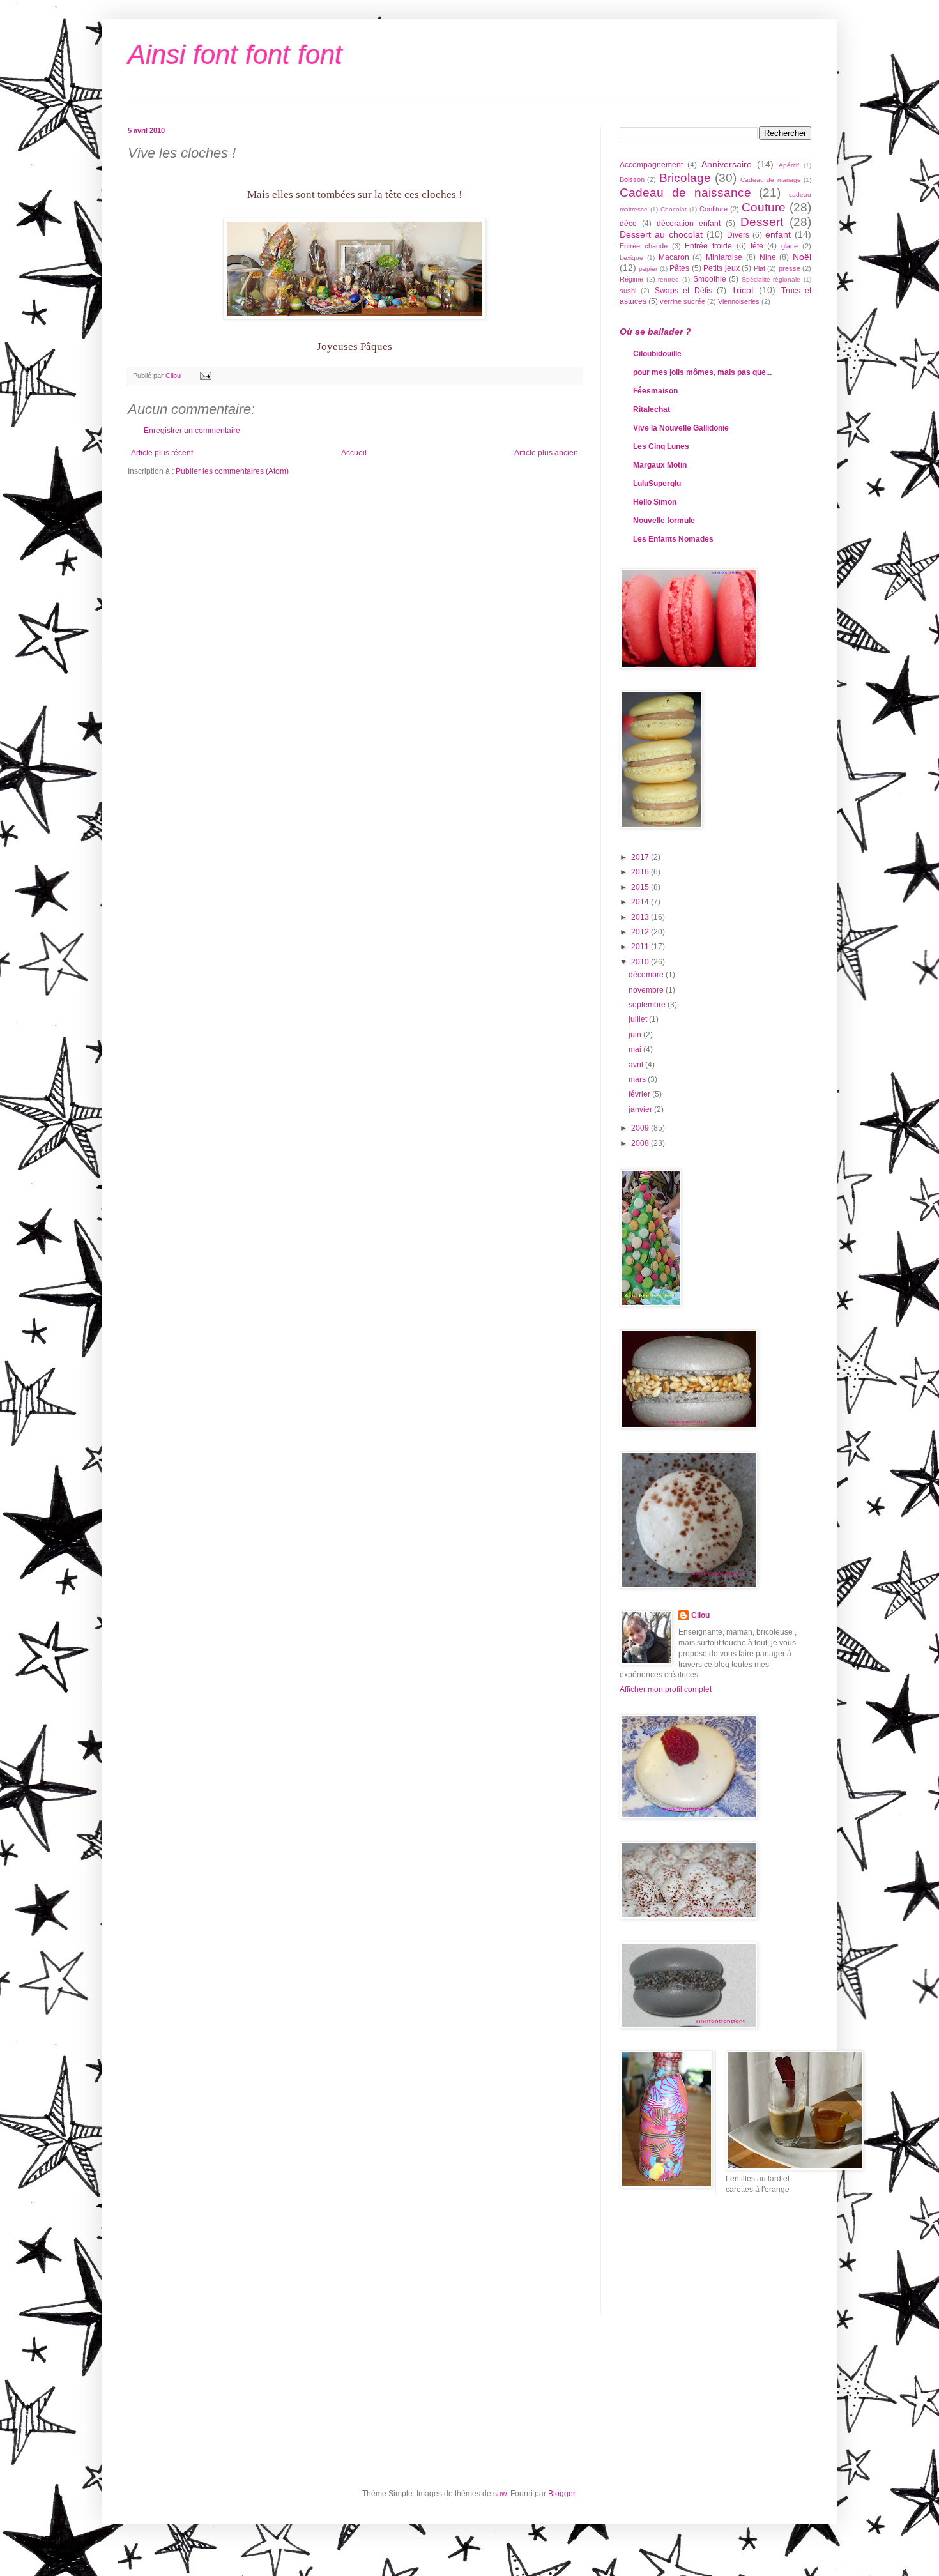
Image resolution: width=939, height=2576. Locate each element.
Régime (631, 279)
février (640, 1094)
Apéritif (789, 165)
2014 (641, 902)
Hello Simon (655, 502)
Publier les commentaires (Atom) (232, 471)
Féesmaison (655, 391)
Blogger (561, 2494)
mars (638, 1079)
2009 (641, 1128)
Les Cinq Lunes (661, 446)
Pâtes (679, 268)
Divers (738, 235)
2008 (641, 1143)
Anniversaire (727, 164)
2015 (641, 887)
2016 (641, 872)
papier (648, 269)
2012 (641, 932)
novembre (647, 990)
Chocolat (674, 209)
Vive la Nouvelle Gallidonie (681, 428)
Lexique (631, 258)
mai (636, 1049)
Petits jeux (721, 268)
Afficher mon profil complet (666, 1689)
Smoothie (710, 279)
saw (500, 2494)
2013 (641, 917)
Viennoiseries (739, 301)
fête (757, 246)
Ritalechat (652, 409)
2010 (641, 962)
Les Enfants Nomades (673, 539)
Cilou (700, 1615)
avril (637, 1065)
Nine (768, 257)
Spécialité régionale (771, 279)
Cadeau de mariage (771, 180)
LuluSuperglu (657, 484)
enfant (778, 234)
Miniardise (724, 257)
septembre (648, 1005)
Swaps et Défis (683, 291)
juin (636, 1035)
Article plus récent (162, 453)
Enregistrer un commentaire (192, 431)
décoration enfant (689, 224)
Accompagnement (651, 165)
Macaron (674, 257)
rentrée (668, 279)
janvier (641, 1109)
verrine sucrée (683, 301)
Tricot (743, 290)
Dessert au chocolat (661, 234)
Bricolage (685, 178)
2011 (641, 947)
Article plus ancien (546, 453)
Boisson (632, 179)
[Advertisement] (677, 2262)
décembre (647, 975)
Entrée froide (708, 246)
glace (790, 246)
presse (790, 268)
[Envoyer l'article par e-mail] (205, 376)
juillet (639, 1019)
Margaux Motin (660, 465)
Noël (802, 257)
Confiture (714, 209)
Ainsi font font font (235, 55)
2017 (641, 857)
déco (628, 224)
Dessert (762, 222)
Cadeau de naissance (685, 193)
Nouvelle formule (664, 521)
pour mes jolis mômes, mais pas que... (702, 372)
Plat (760, 268)
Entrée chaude (644, 246)
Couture (764, 207)
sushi (628, 291)
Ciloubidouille (657, 354)
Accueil (354, 453)
